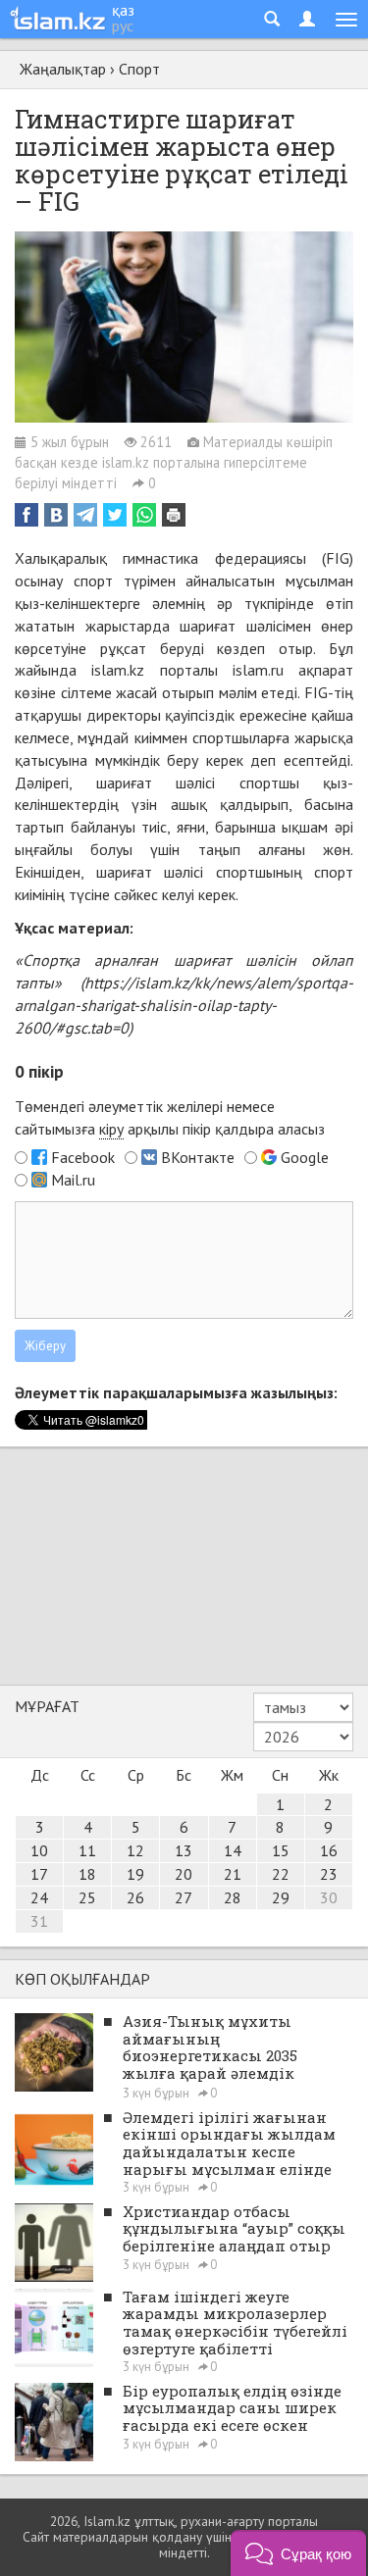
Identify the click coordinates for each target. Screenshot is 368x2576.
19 (135, 1874)
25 (87, 1897)
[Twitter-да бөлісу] (115, 515)
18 (87, 1874)
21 (233, 1874)
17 (39, 1874)
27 (184, 1897)
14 (233, 1850)
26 (135, 1897)
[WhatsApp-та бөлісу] (144, 515)
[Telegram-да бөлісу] (85, 515)
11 (87, 1850)
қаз (123, 10)
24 (39, 1897)
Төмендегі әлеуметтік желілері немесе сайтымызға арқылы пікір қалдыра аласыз (170, 1117)
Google (305, 1157)
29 (281, 1897)
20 (184, 1874)
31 (39, 1921)
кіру (111, 1129)
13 (184, 1850)
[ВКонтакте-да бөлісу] (56, 515)
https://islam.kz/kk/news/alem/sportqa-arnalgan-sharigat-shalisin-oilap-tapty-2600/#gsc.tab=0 (184, 1005)
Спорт (139, 69)
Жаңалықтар (63, 69)
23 (329, 1874)
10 (39, 1850)
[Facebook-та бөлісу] (26, 515)
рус (123, 25)
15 (281, 1850)
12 (135, 1850)
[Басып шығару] (174, 515)
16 (329, 1850)
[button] (298, 2553)
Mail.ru (73, 1180)
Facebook (83, 1157)
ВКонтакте (198, 1157)
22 (281, 1874)
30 (329, 1897)
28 (233, 1897)
